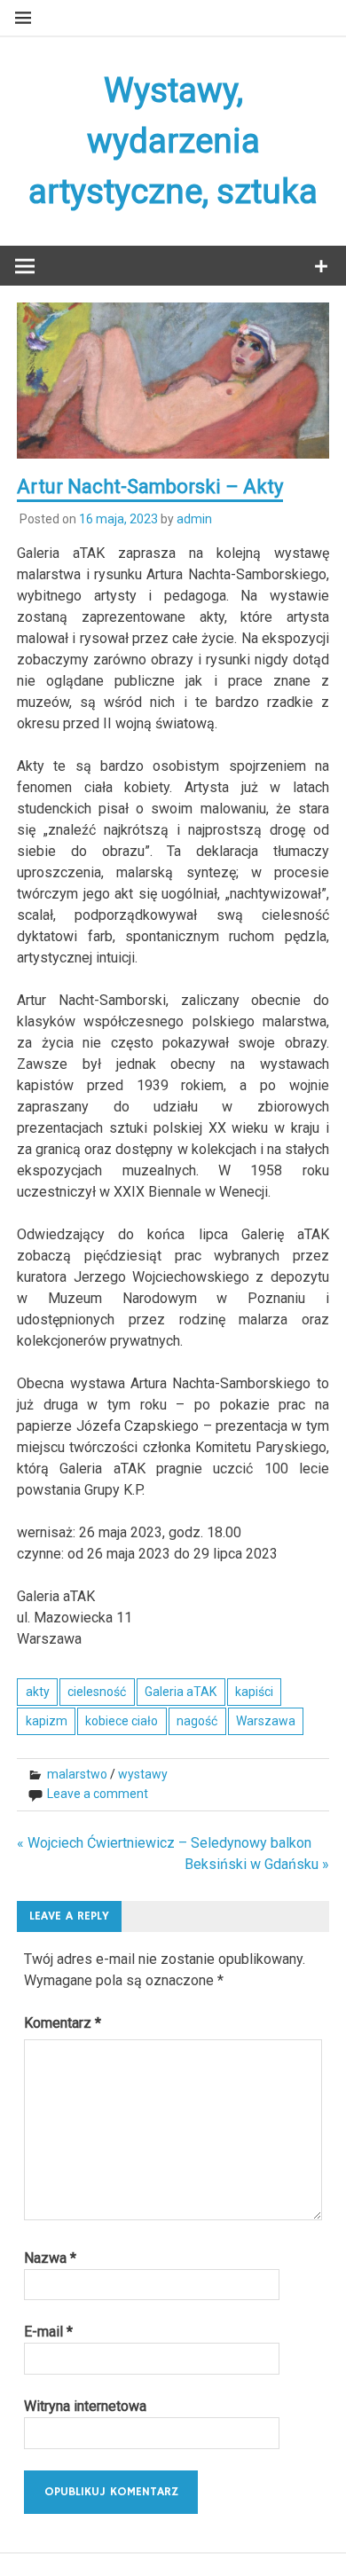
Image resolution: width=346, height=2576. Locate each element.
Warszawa (266, 1721)
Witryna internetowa (85, 2406)
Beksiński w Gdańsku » (257, 1864)
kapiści (254, 1692)
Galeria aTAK (181, 1692)
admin (194, 519)
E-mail (48, 2332)
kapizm (47, 1721)
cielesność (97, 1692)
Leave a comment (98, 1794)
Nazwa (50, 2258)
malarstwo (77, 1774)
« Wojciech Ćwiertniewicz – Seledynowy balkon (164, 1843)
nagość (197, 1721)
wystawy (143, 1774)
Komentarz (63, 2023)
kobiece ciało (122, 1721)
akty (38, 1692)
